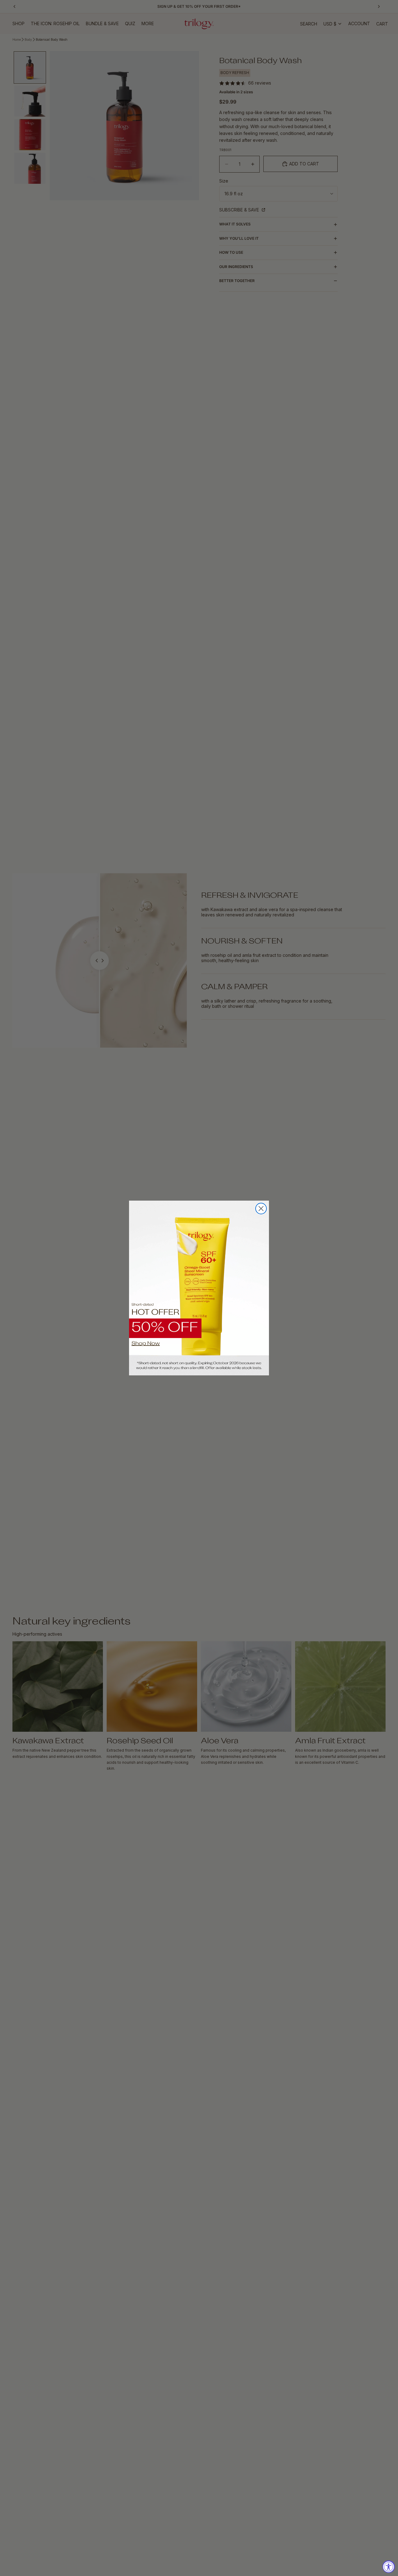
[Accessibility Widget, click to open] (389, 2567)
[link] (199, 1288)
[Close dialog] (261, 1209)
